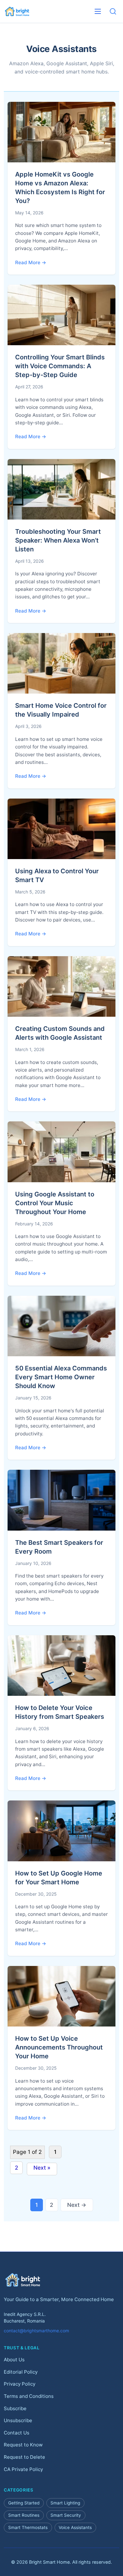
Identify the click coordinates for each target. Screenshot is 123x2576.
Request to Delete (24, 2457)
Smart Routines (24, 2515)
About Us (14, 2360)
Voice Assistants (75, 2527)
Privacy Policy (20, 2384)
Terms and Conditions (29, 2396)
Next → (77, 2205)
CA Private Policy (23, 2469)
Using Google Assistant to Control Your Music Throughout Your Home (55, 1203)
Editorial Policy (21, 2372)
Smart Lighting (65, 2503)
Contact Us (17, 2432)
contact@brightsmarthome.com (36, 2331)
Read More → (31, 262)
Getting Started (24, 2503)
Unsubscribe (18, 2420)
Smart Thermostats (28, 2527)
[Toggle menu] (98, 11)
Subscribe (15, 2408)
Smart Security (66, 2515)
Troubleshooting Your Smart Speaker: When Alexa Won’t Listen (58, 540)
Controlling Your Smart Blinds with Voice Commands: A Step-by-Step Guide (60, 366)
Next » (42, 2168)
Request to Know (23, 2445)
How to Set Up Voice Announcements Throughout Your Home (59, 2047)
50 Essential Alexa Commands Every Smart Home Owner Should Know (61, 1377)
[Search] (113, 11)
